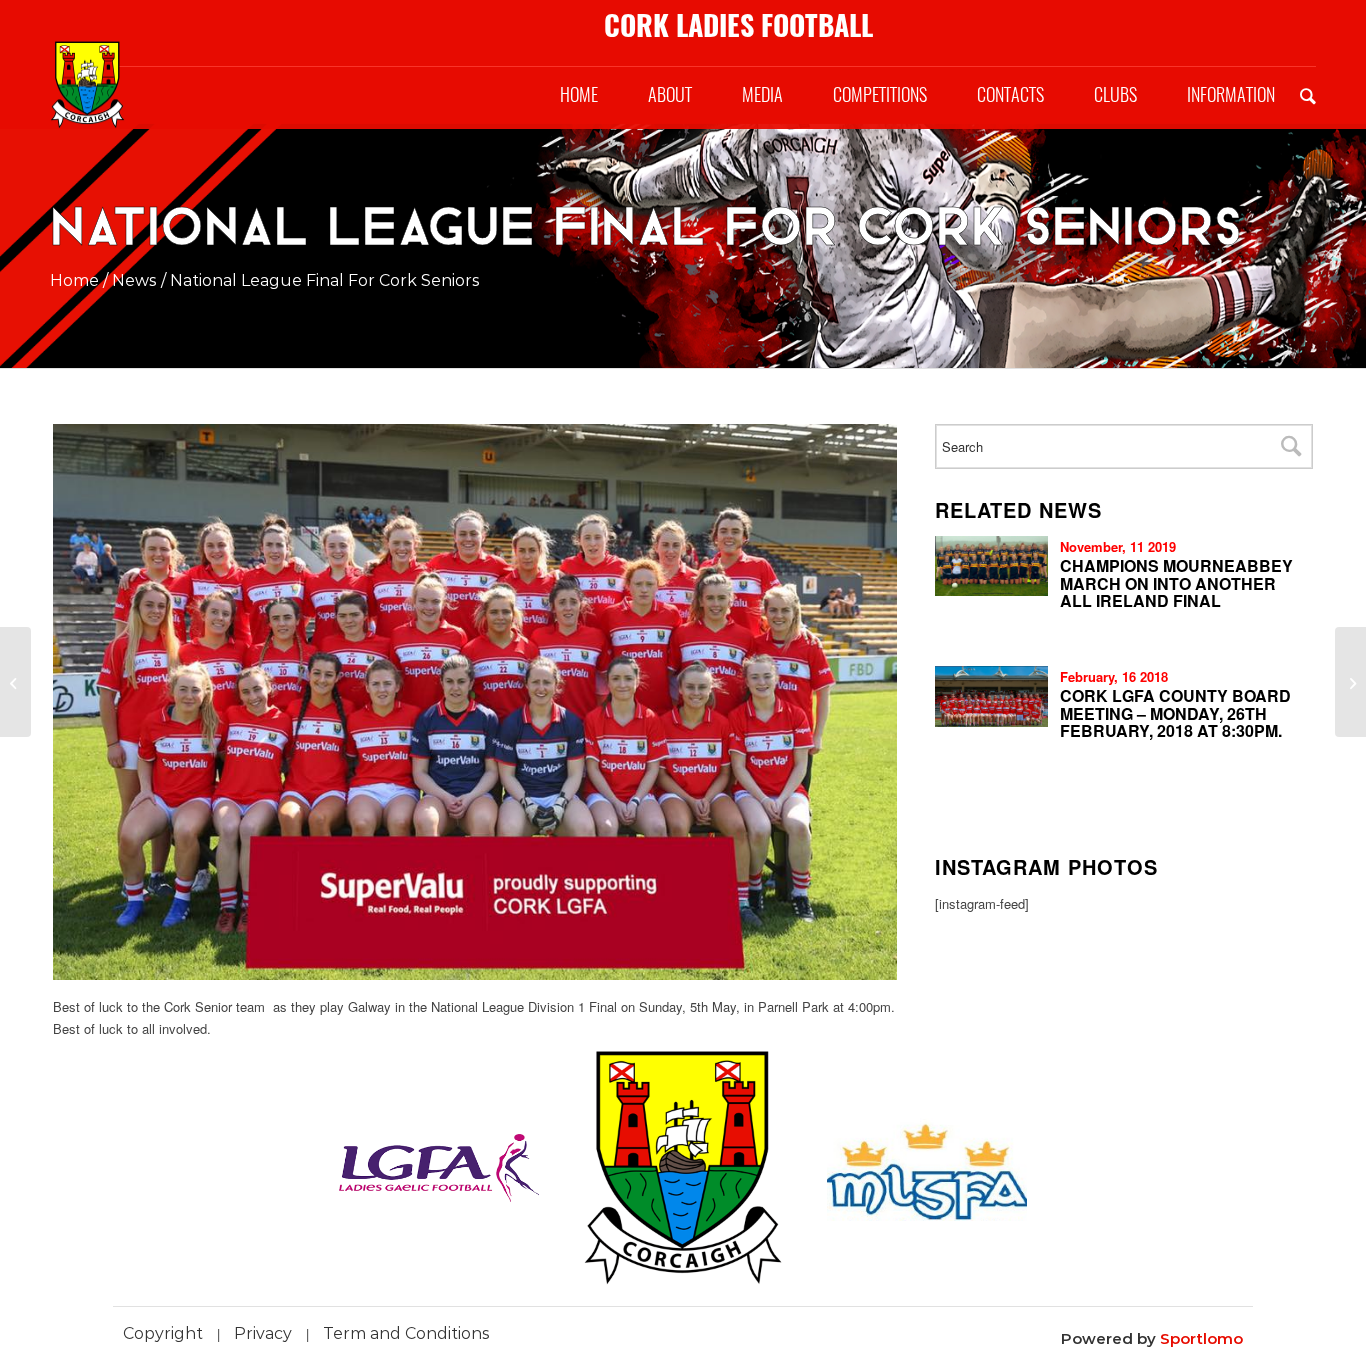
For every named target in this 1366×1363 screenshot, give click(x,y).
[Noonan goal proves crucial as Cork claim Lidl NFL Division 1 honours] (1350, 682)
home (74, 280)
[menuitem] (579, 95)
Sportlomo (1201, 1338)
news (134, 280)
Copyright (163, 1333)
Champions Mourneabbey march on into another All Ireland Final (1176, 583)
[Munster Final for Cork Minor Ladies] (15, 682)
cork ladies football (738, 25)
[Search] (1308, 95)
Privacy (263, 1333)
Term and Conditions (406, 1333)
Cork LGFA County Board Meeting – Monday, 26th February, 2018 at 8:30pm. (1175, 713)
